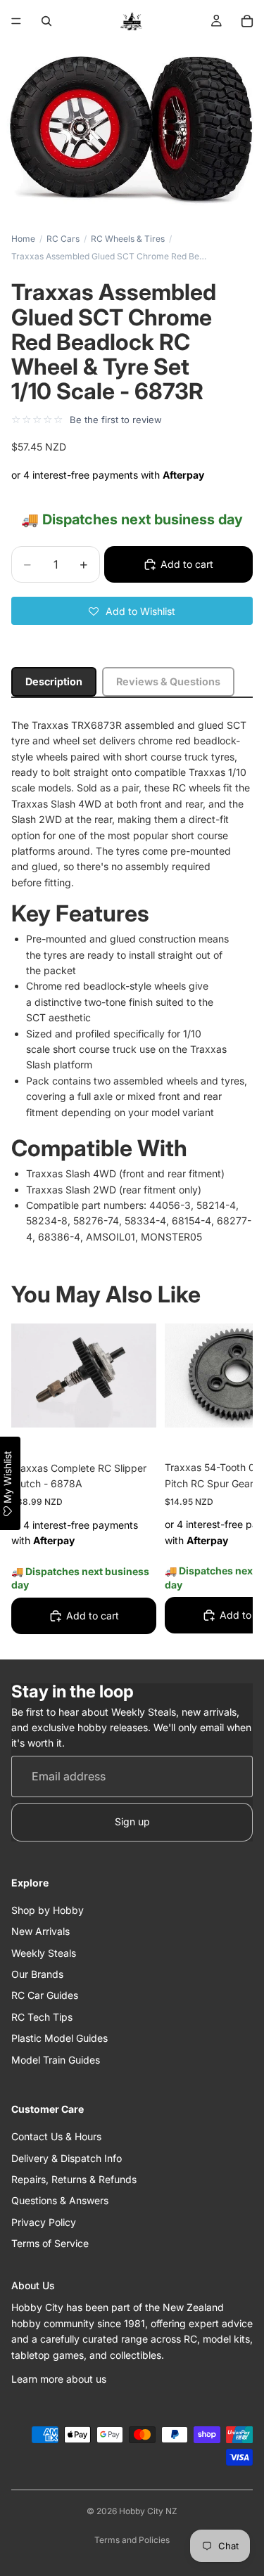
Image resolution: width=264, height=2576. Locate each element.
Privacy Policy (44, 2222)
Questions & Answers (60, 2200)
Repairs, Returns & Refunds (74, 2179)
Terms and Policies (132, 2540)
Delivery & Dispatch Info (67, 2158)
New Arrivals (40, 1931)
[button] (132, 611)
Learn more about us (59, 2379)
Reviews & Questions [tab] (168, 681)
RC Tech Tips (42, 2017)
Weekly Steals (44, 1953)
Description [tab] (54, 681)
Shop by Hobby (48, 1910)
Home (23, 239)
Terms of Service (50, 2243)
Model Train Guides (56, 2060)
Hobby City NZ (148, 2511)
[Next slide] (226, 1482)
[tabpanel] (132, 981)
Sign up (132, 1821)
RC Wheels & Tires (128, 239)
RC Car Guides (45, 1995)
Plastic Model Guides (59, 2038)
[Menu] (16, 21)
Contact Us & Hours (56, 2136)
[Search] (46, 21)
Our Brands (37, 1974)
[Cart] (247, 21)
